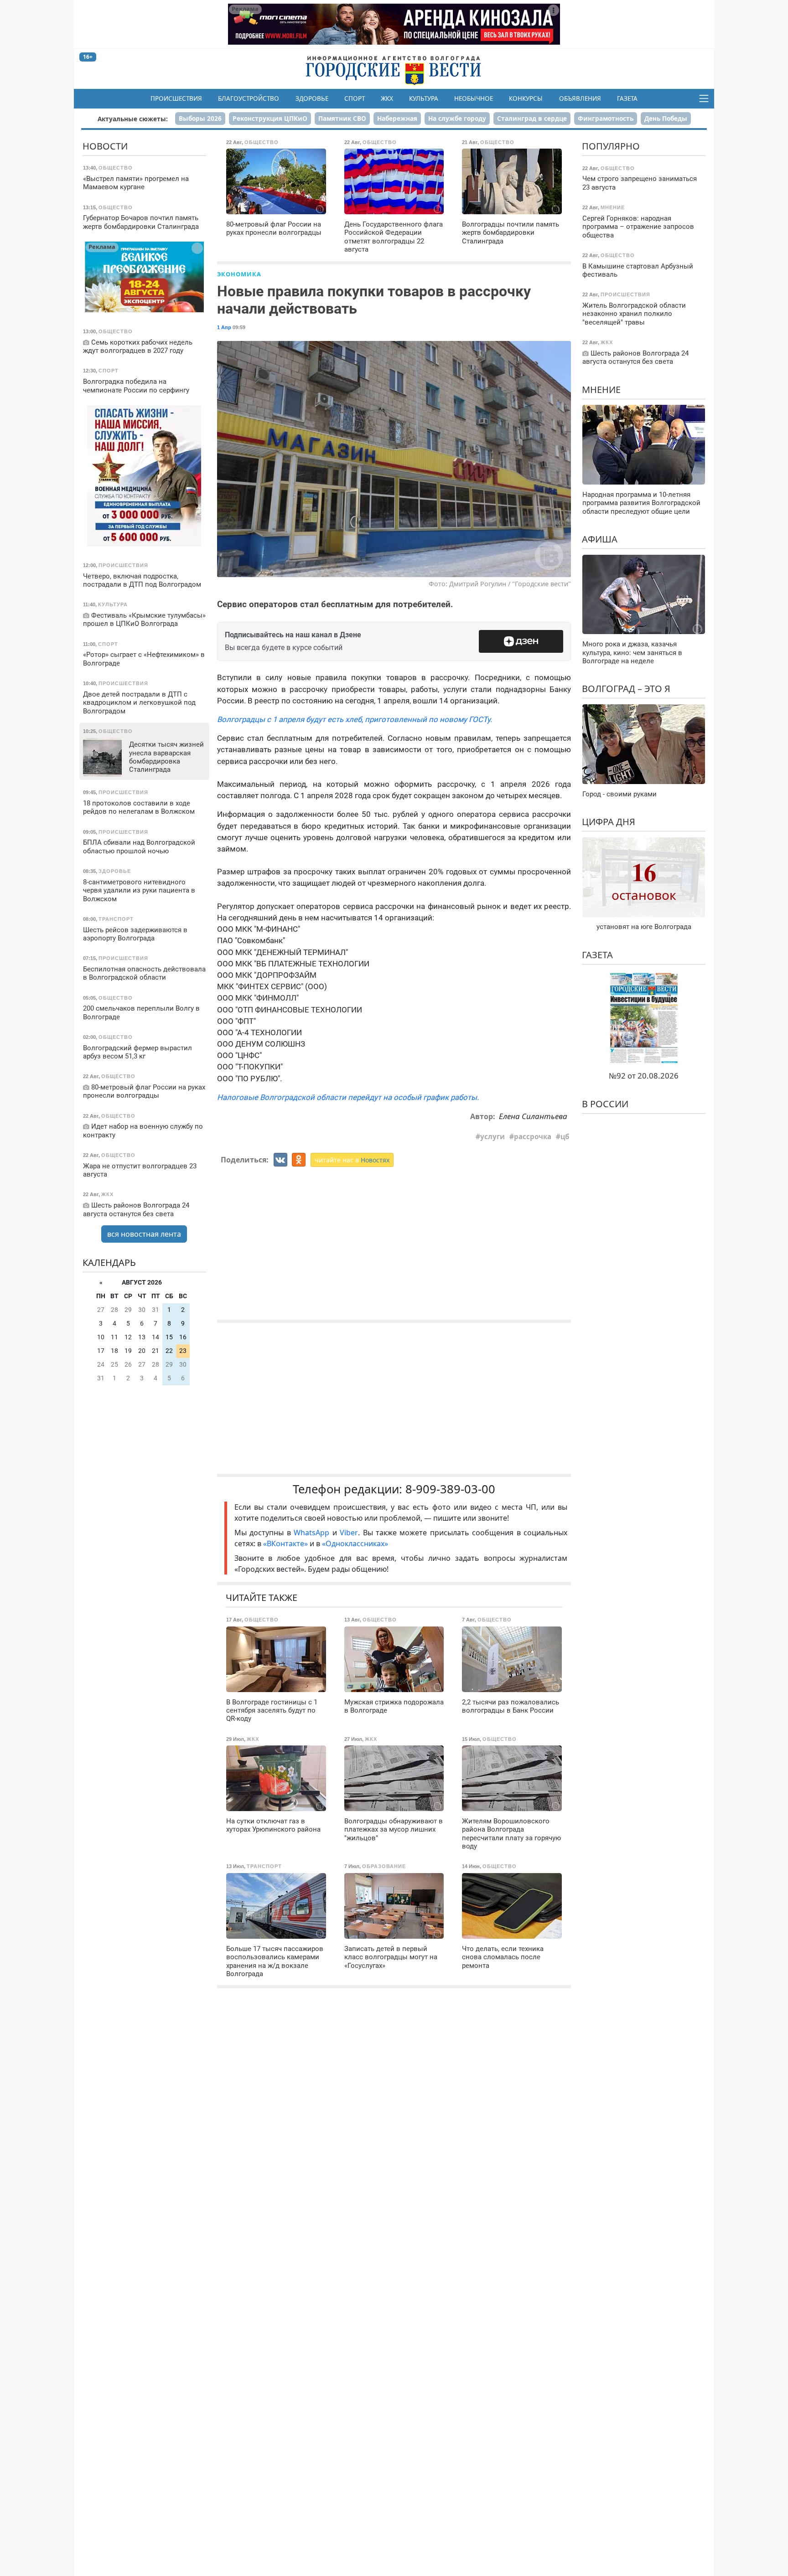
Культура (424, 98)
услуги (493, 1136)
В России (605, 1104)
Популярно (611, 146)
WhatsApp (313, 1533)
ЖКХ (387, 98)
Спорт (355, 98)
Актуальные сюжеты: (133, 119)
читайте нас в (352, 1160)
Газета (627, 98)
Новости (105, 146)
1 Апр (224, 327)
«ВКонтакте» (285, 1544)
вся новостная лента (144, 1234)
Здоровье (312, 98)
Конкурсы (526, 98)
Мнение (601, 389)
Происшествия (176, 98)
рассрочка (533, 1136)
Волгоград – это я (626, 689)
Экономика (239, 274)
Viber (349, 1533)
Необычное (474, 98)
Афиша (600, 539)
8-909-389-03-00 (450, 1489)
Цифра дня (609, 822)
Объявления (580, 98)
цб (565, 1136)
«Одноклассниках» (355, 1544)
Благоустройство (249, 98)
